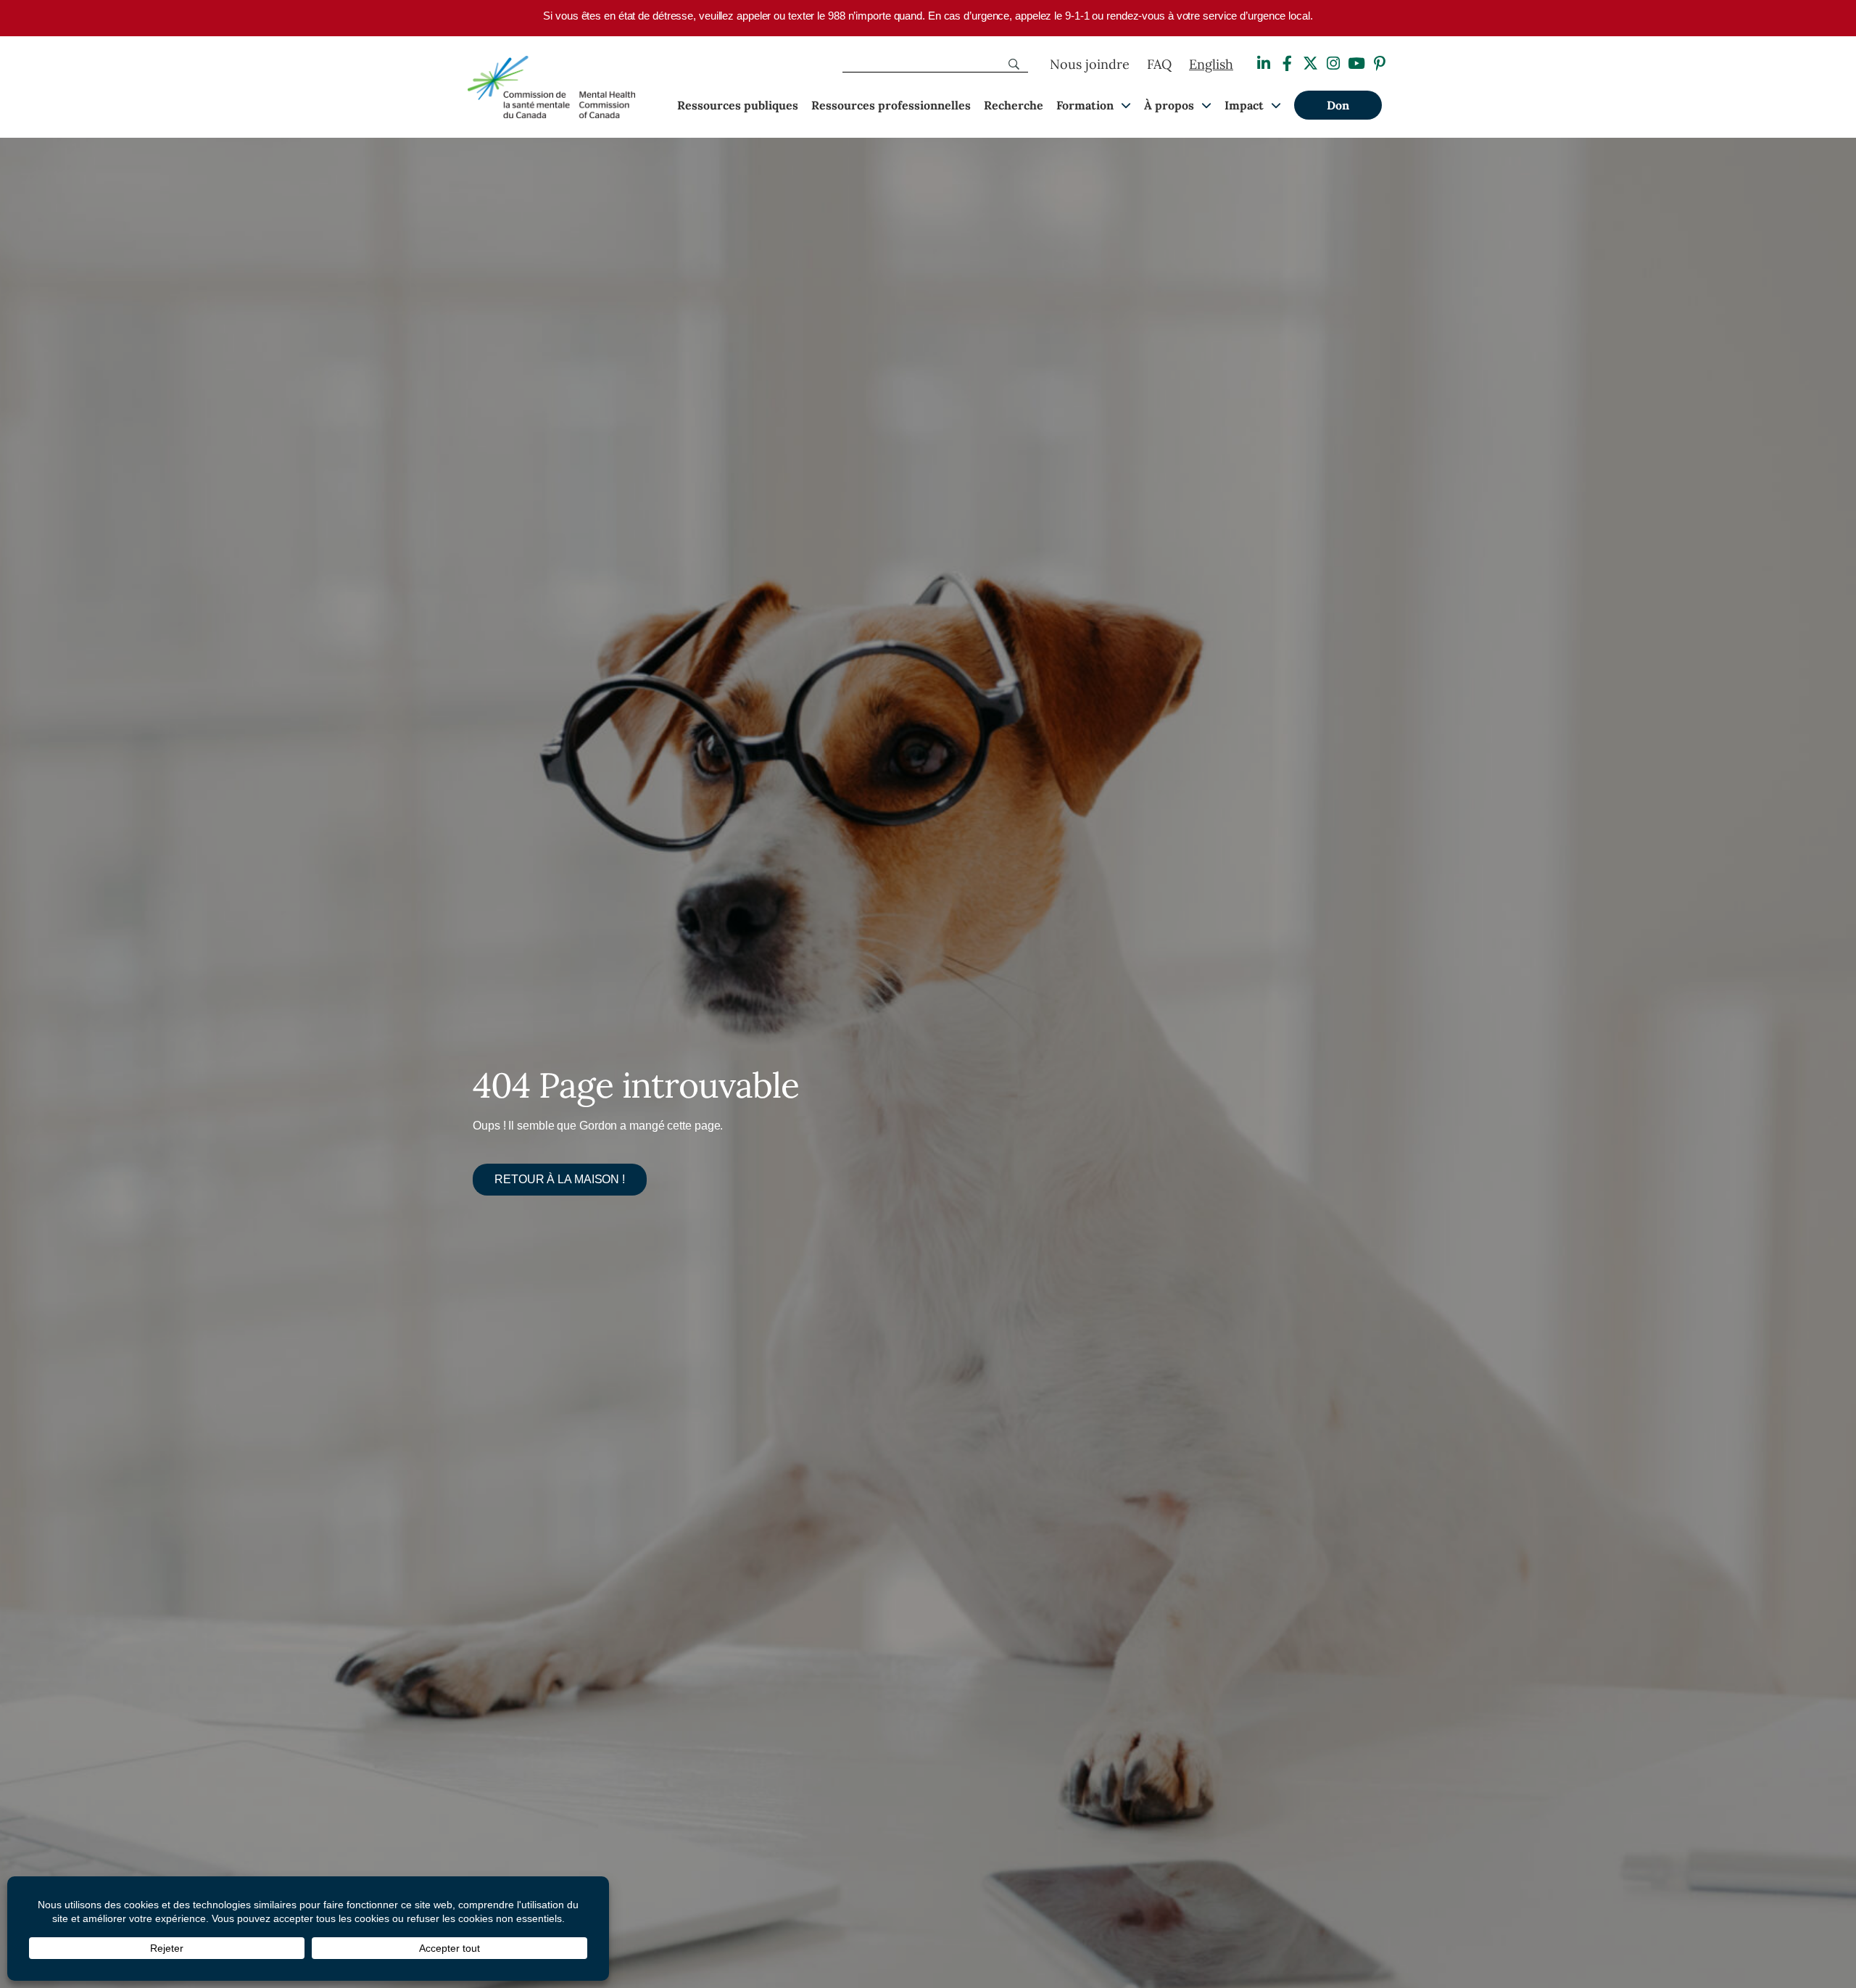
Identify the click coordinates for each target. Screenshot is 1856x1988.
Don (1338, 105)
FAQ (1159, 64)
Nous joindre (1090, 64)
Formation (1085, 105)
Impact (1244, 105)
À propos (1169, 105)
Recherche (1014, 105)
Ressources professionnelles (891, 105)
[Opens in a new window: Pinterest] (1380, 63)
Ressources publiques (738, 105)
